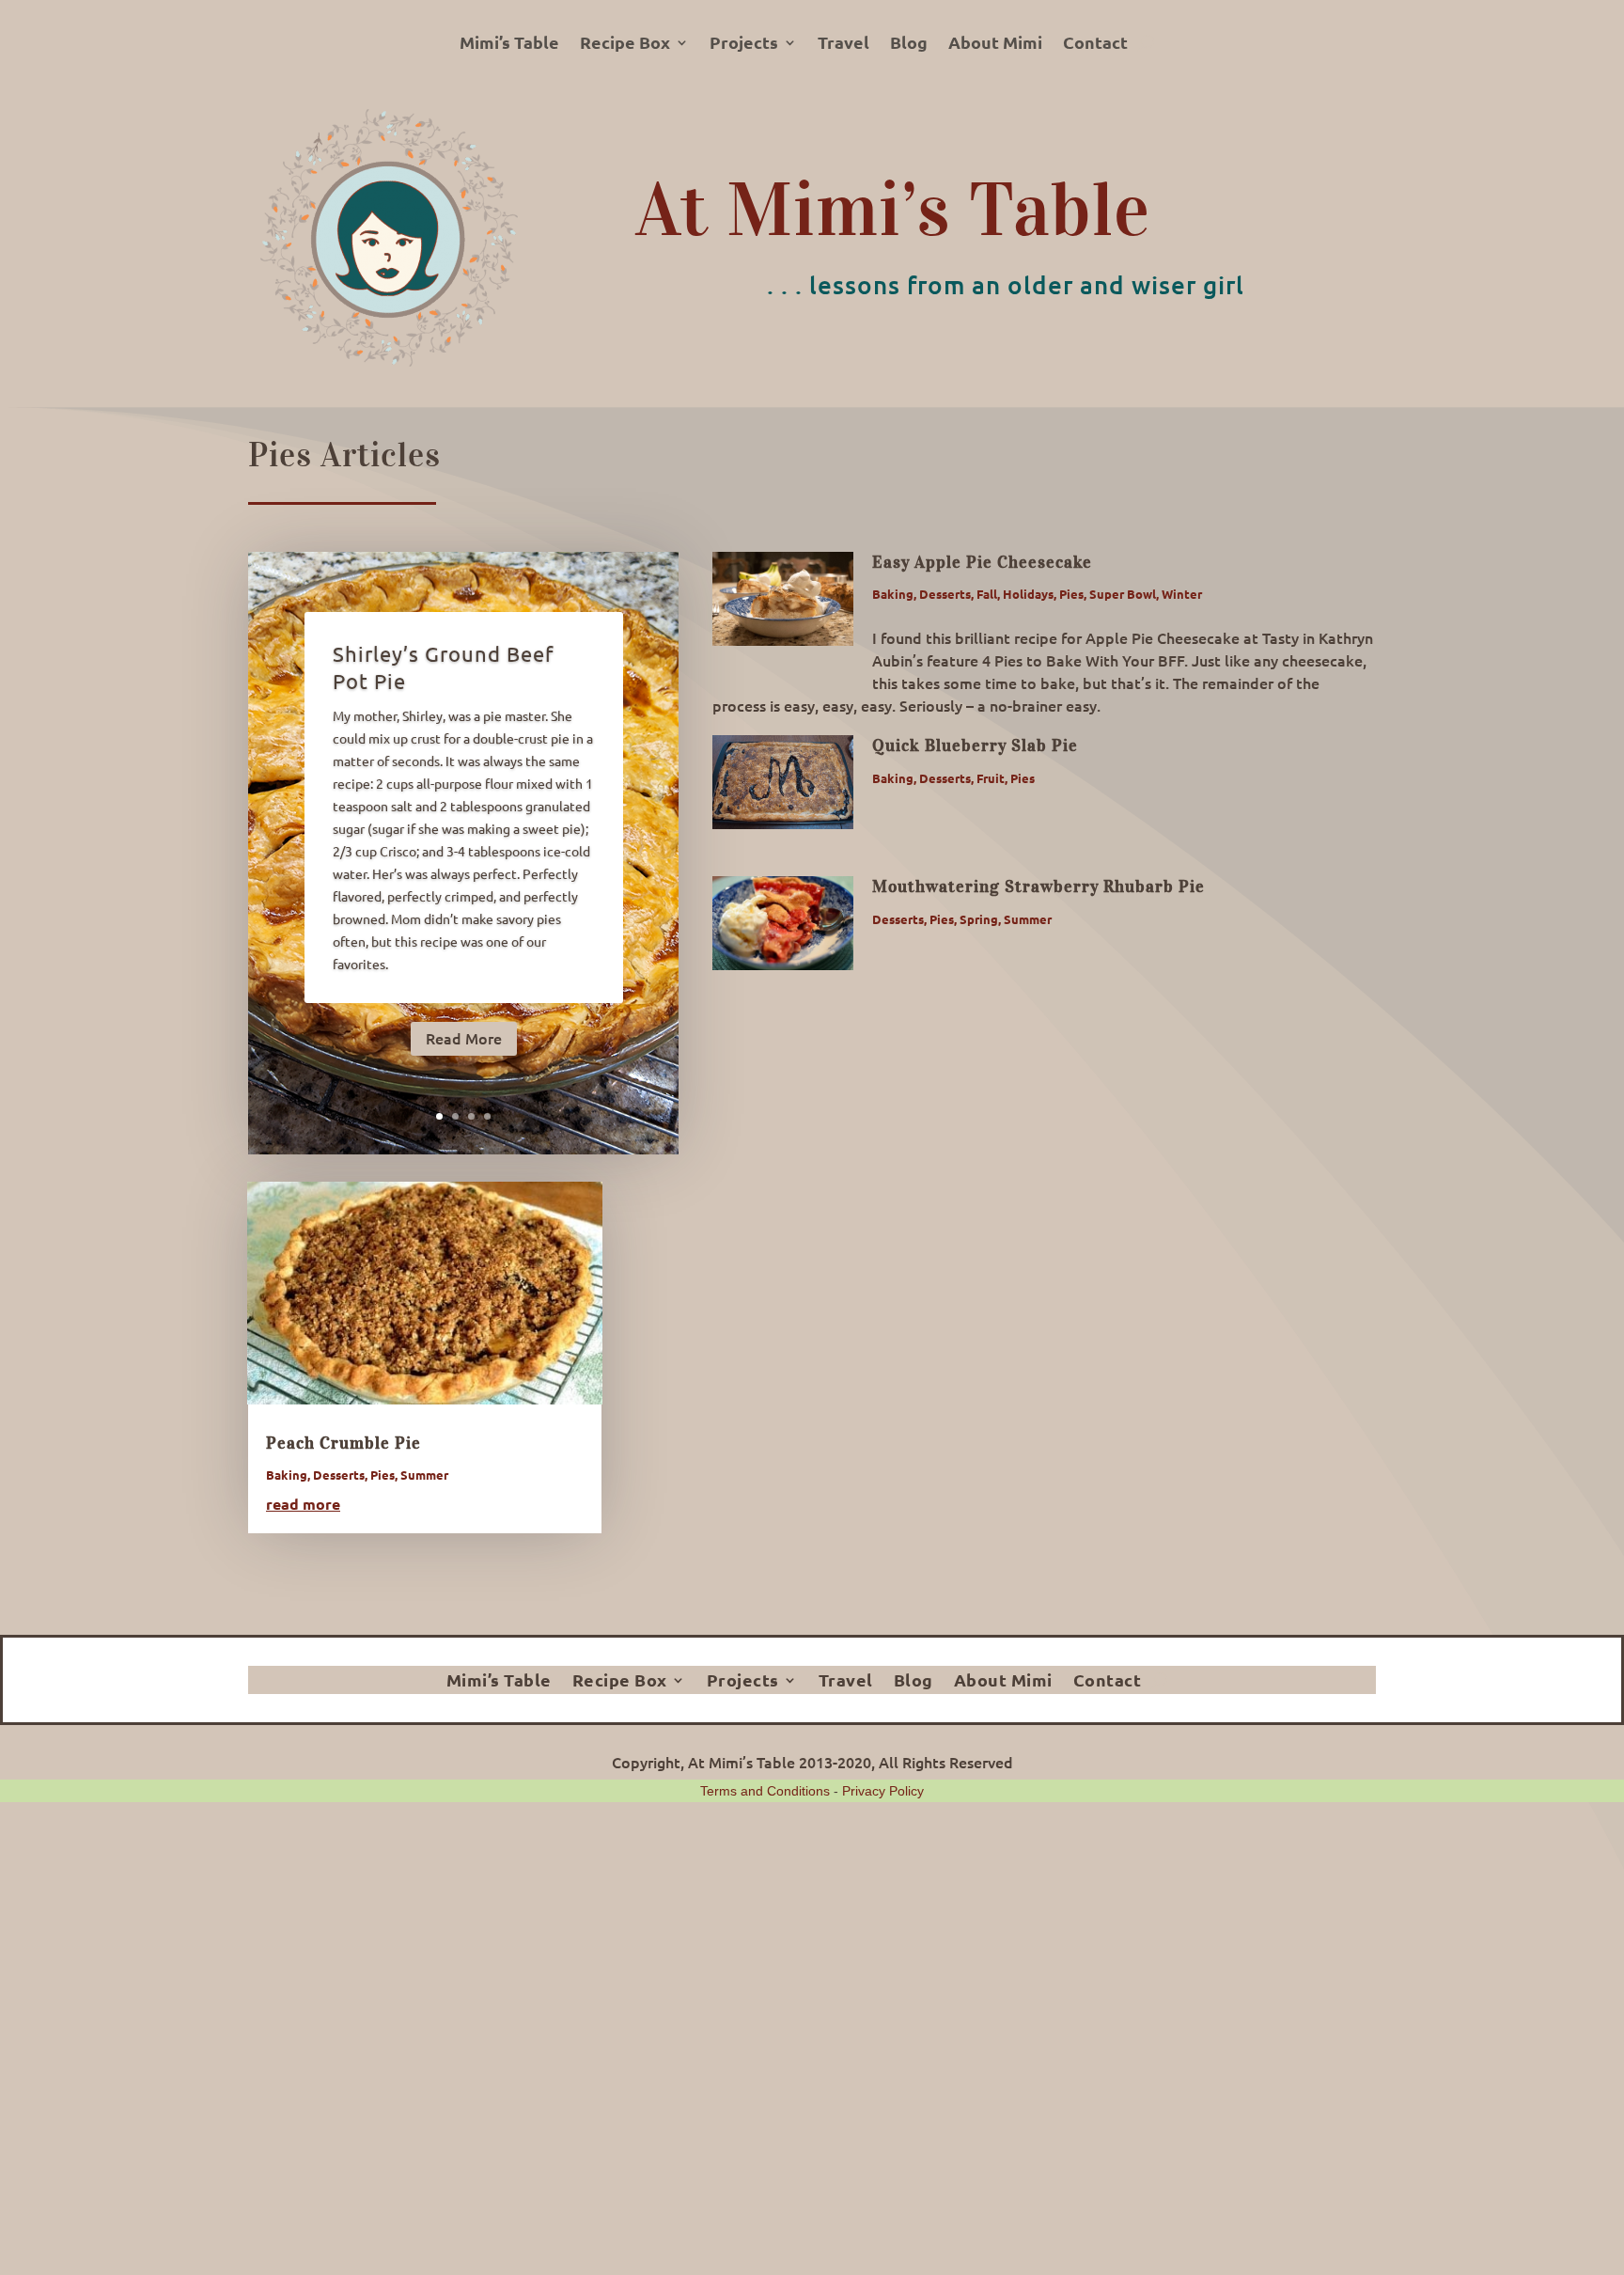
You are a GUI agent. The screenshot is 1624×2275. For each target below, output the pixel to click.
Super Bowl (1123, 594)
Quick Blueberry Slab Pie (975, 745)
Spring (979, 919)
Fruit (991, 778)
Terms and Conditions (765, 1791)
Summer (1028, 919)
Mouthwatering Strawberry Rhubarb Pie (1038, 886)
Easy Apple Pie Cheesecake (982, 562)
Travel (843, 44)
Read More (464, 1038)
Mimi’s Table (509, 44)
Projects (744, 44)
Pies (1071, 594)
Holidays (1028, 594)
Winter (1182, 594)
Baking (893, 594)
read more (303, 1504)
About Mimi (995, 44)
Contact (1095, 44)
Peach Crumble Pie (344, 1443)
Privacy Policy (883, 1791)
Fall (987, 594)
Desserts (945, 594)
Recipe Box (625, 44)
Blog (909, 44)
